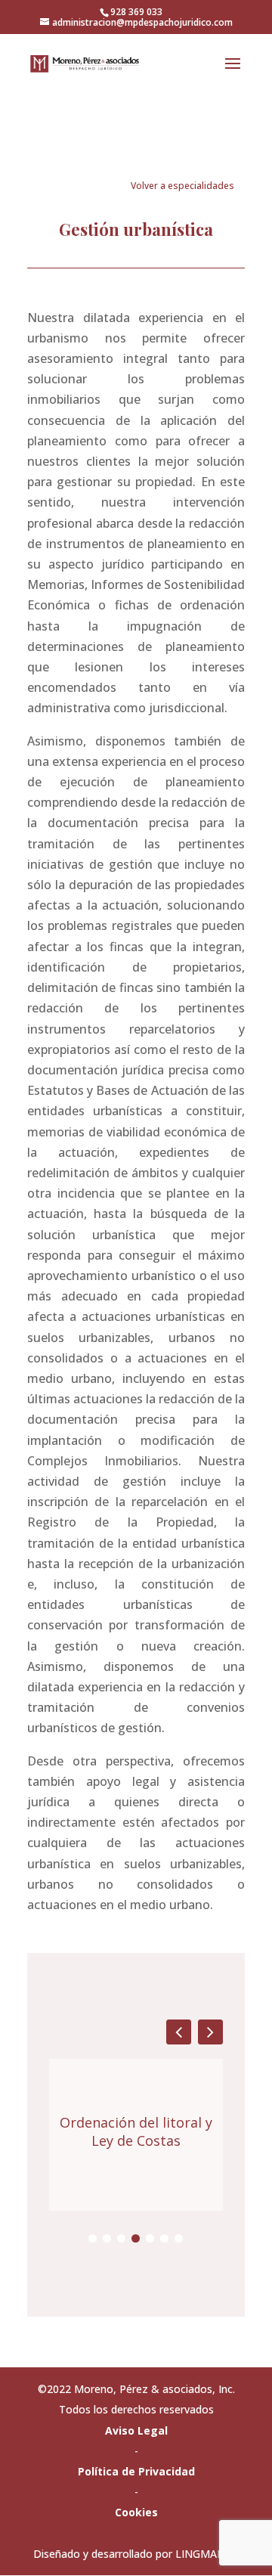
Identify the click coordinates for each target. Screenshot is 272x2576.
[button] (210, 2032)
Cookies (136, 2512)
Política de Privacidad (136, 2471)
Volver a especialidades (182, 186)
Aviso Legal (136, 2430)
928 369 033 (136, 12)
